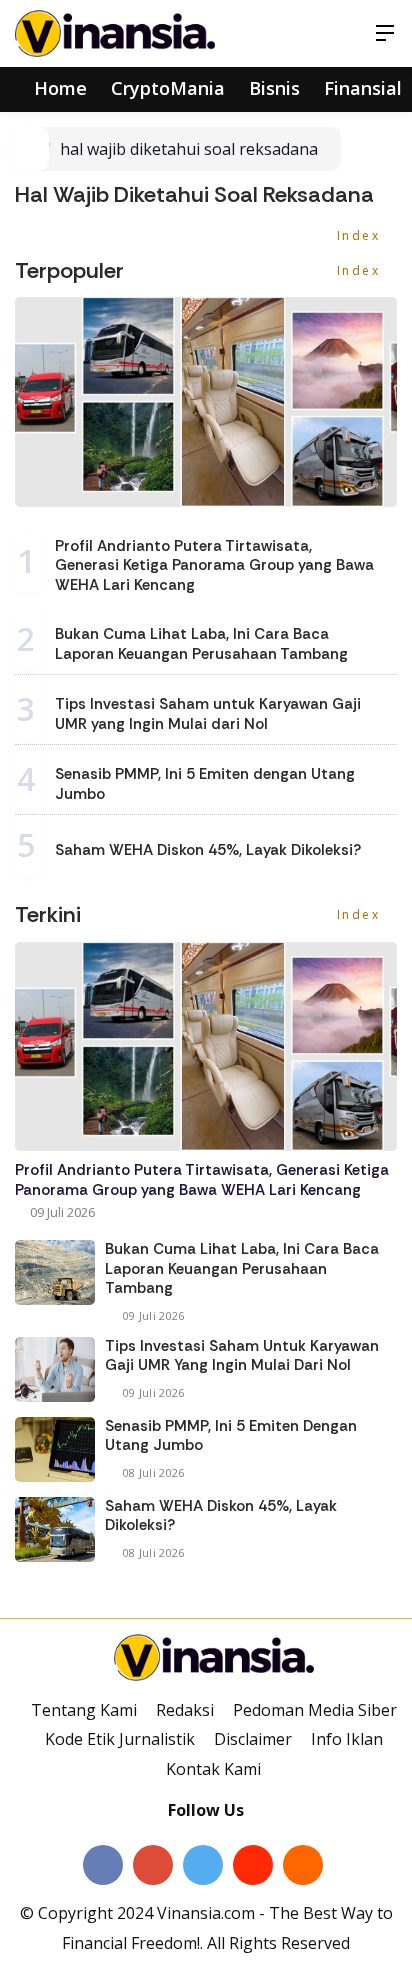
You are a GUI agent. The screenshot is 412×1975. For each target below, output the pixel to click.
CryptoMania (168, 88)
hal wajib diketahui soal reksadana (189, 149)
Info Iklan (347, 1739)
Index (361, 235)
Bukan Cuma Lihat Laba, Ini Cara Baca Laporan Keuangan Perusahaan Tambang (201, 644)
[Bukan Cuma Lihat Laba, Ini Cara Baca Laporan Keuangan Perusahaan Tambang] (55, 1272)
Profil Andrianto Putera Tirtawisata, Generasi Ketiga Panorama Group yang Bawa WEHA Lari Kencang (214, 565)
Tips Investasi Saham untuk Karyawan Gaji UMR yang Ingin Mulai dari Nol (208, 714)
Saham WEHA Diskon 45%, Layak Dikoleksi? (208, 850)
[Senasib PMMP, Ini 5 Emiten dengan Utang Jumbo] (55, 1449)
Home (58, 88)
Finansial (363, 88)
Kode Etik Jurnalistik (120, 1739)
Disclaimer (253, 1739)
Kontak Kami (213, 1769)
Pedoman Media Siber (315, 1710)
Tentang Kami (84, 1710)
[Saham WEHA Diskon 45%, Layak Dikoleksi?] (55, 1529)
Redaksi (185, 1710)
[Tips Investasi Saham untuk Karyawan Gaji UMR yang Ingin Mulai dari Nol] (55, 1369)
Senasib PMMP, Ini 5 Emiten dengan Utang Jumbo (205, 784)
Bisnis (274, 88)
